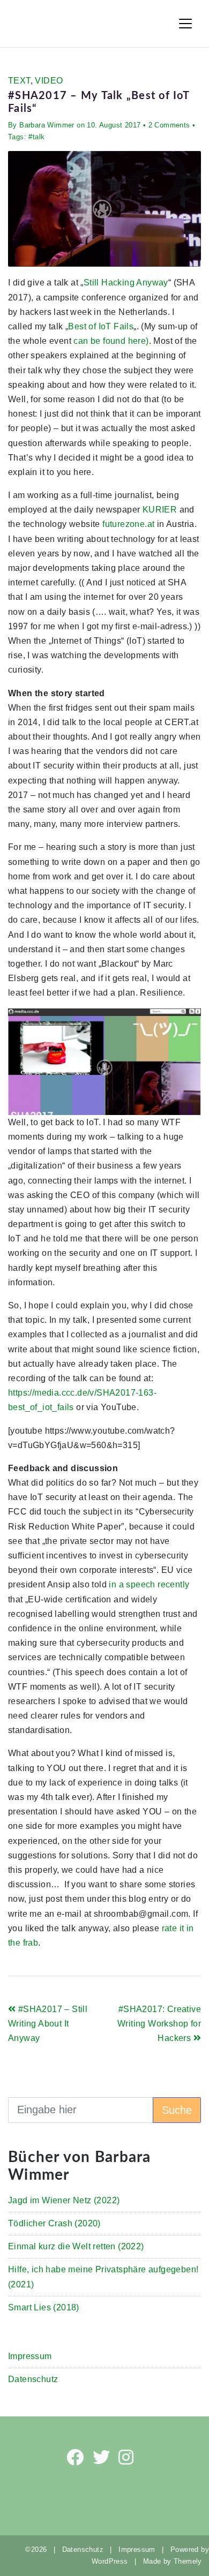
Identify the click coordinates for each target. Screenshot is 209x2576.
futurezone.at (128, 524)
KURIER (161, 510)
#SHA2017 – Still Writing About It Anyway (48, 2024)
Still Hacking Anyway (126, 283)
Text (19, 81)
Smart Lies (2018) (44, 2307)
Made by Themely (176, 2561)
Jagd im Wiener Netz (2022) (64, 2200)
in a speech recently (149, 1584)
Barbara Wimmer (47, 125)
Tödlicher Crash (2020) (54, 2223)
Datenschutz (33, 2379)
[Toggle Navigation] (185, 24)
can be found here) (111, 341)
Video (49, 81)
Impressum (30, 2356)
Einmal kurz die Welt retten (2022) (76, 2246)
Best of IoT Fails (101, 326)
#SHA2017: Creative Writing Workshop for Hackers (159, 2024)
